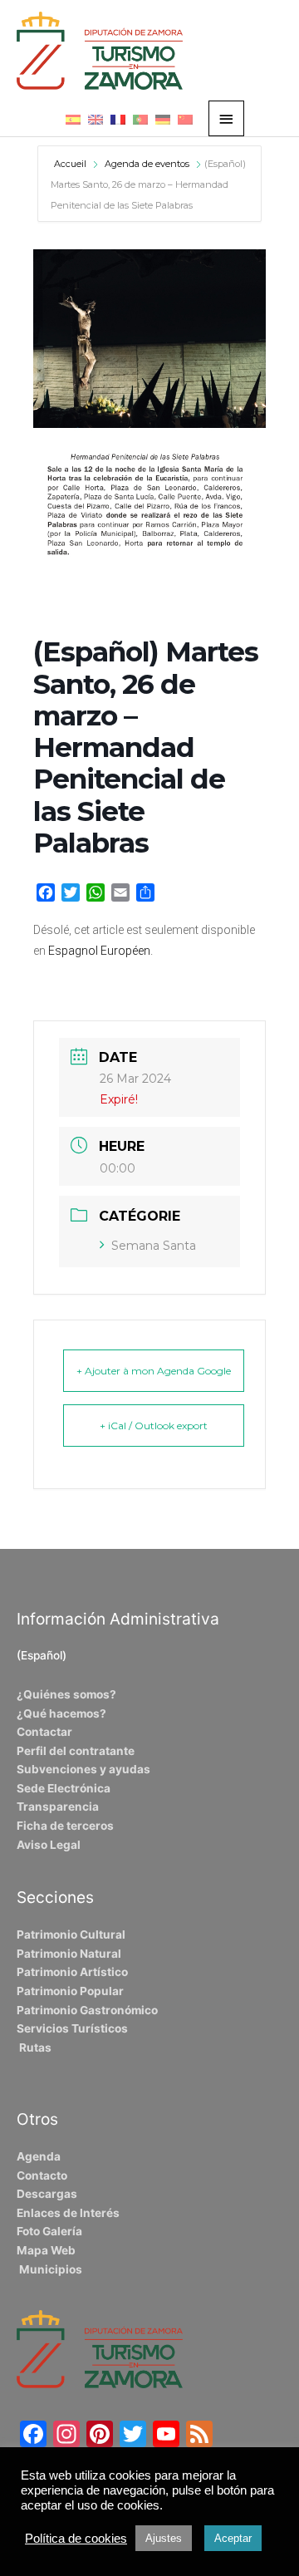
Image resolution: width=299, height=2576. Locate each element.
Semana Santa (154, 1246)
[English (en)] (96, 119)
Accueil (71, 164)
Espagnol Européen (99, 951)
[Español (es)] (73, 119)
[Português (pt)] (140, 119)
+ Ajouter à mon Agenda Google (154, 1371)
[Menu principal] (227, 118)
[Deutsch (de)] (163, 119)
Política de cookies (76, 2539)
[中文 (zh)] (185, 119)
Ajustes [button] (164, 2538)
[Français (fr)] (118, 119)
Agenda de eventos (147, 164)
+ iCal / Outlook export (154, 1426)
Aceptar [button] (233, 2538)
